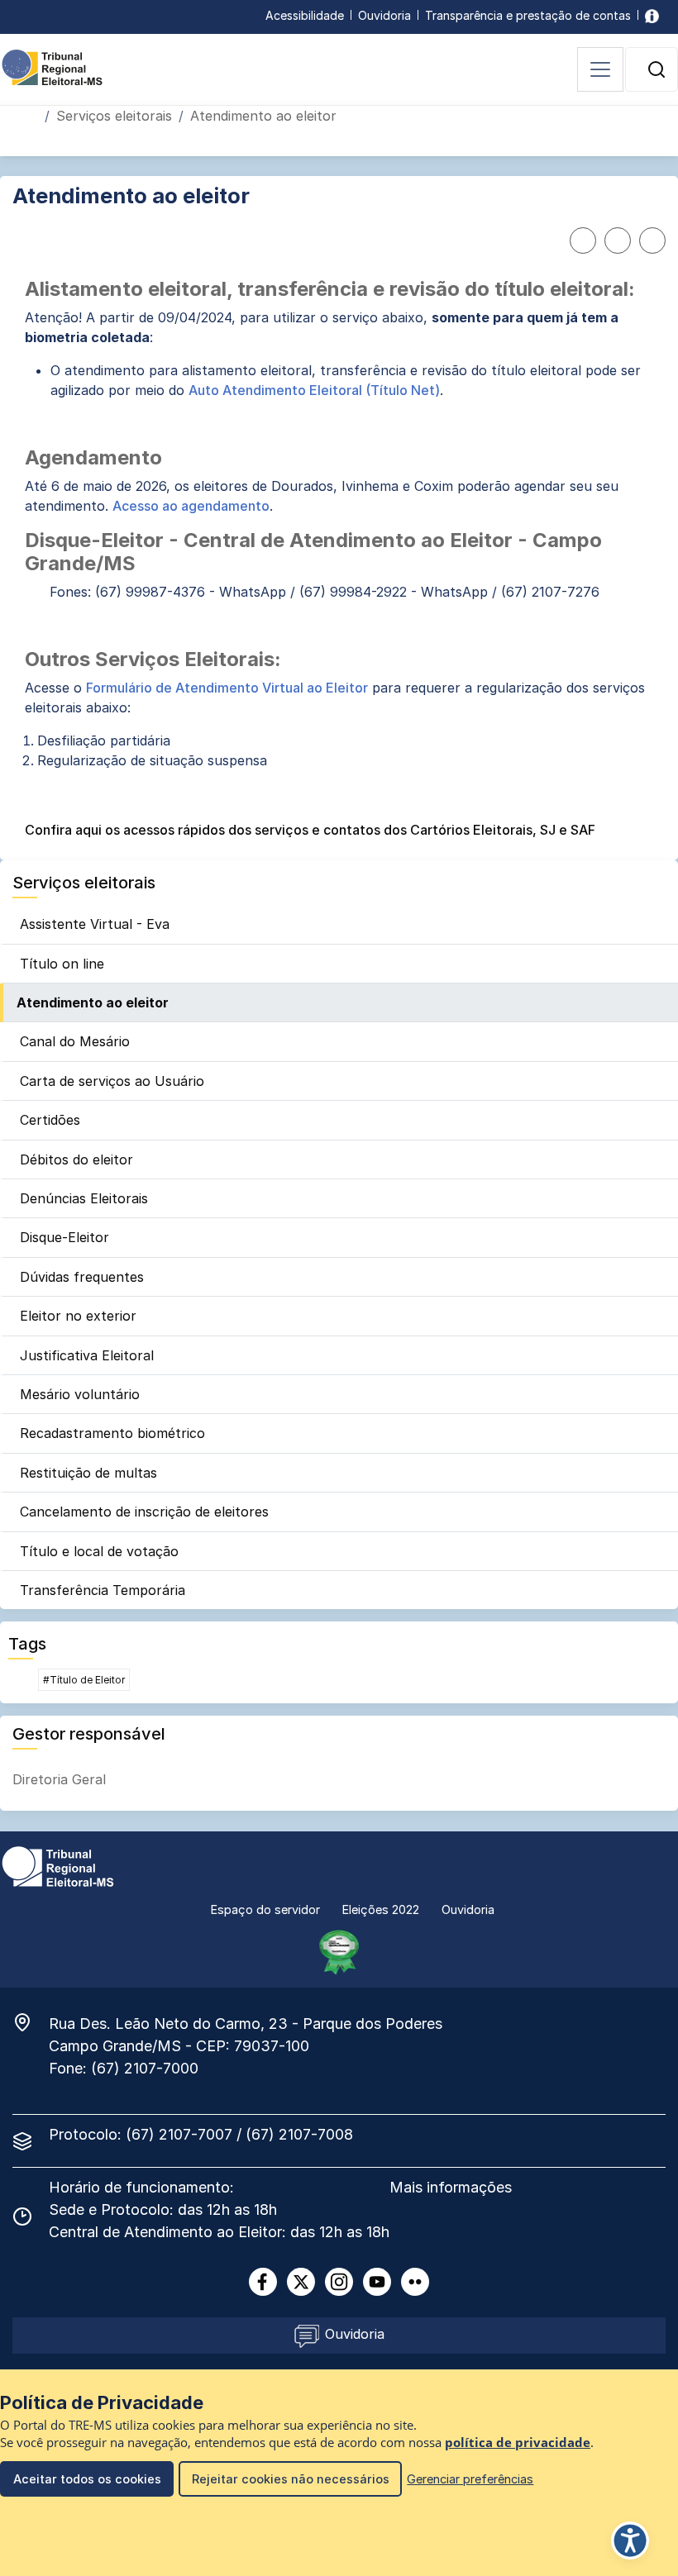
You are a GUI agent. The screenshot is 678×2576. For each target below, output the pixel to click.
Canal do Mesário (75, 1041)
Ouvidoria (384, 15)
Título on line (62, 964)
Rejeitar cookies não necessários (291, 2479)
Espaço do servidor (265, 1909)
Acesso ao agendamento (191, 506)
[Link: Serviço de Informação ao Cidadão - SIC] (652, 15)
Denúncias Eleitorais (84, 1198)
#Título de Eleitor (84, 1680)
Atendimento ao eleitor (93, 1002)
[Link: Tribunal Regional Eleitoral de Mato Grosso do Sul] (58, 1865)
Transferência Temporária (103, 1590)
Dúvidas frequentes (82, 1277)
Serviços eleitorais (114, 116)
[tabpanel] (339, 559)
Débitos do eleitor (76, 1159)
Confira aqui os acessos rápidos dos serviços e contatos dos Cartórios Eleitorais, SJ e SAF (310, 830)
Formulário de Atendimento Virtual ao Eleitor (227, 688)
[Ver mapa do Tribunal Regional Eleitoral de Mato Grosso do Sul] (31, 2022)
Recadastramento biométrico (112, 1433)
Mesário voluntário (80, 1394)
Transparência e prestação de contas (528, 15)
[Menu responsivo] (600, 69)
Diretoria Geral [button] (59, 1779)
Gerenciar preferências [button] (470, 2479)
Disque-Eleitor (64, 1237)
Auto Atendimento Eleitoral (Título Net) (314, 390)
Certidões (50, 1120)
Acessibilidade (305, 15)
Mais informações (451, 2187)
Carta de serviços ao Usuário (112, 1081)
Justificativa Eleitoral (87, 1355)
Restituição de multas (88, 1473)
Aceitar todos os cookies (87, 2479)
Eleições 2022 (381, 1909)
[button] (657, 69)
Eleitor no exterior (78, 1316)
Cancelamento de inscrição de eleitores (144, 1512)
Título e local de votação (99, 1551)
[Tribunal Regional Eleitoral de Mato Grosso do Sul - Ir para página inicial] (52, 66)
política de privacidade (518, 2443)
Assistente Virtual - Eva (95, 924)
